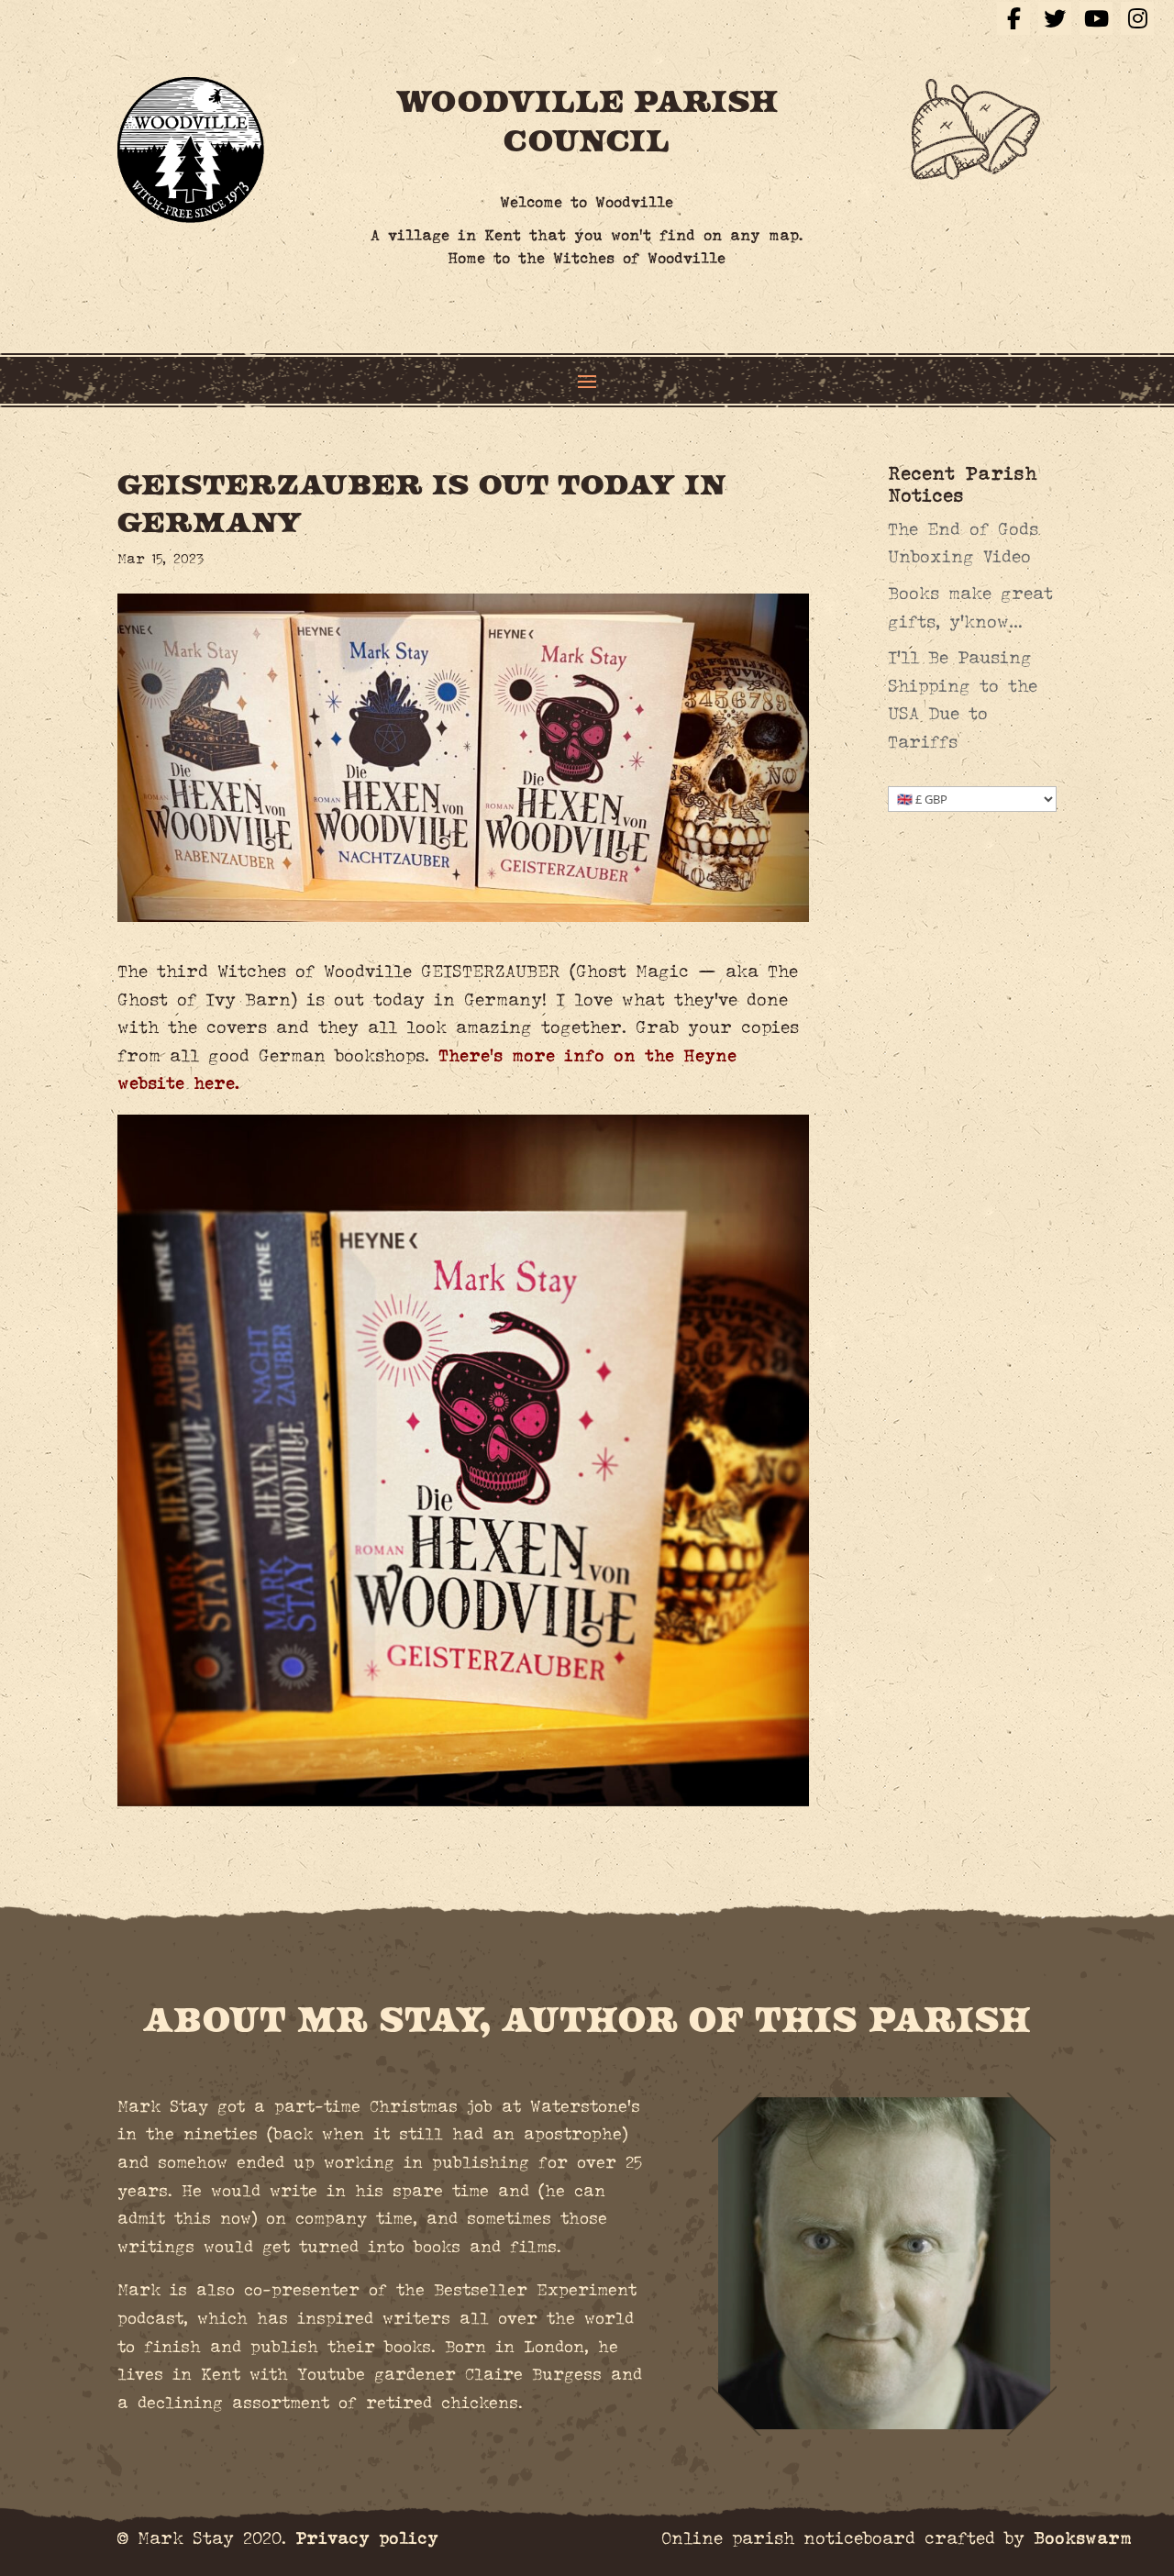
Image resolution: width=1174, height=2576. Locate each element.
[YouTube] (1096, 18)
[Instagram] (1137, 18)
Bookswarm (1083, 2538)
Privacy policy (367, 2538)
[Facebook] (1013, 18)
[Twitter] (1055, 18)
